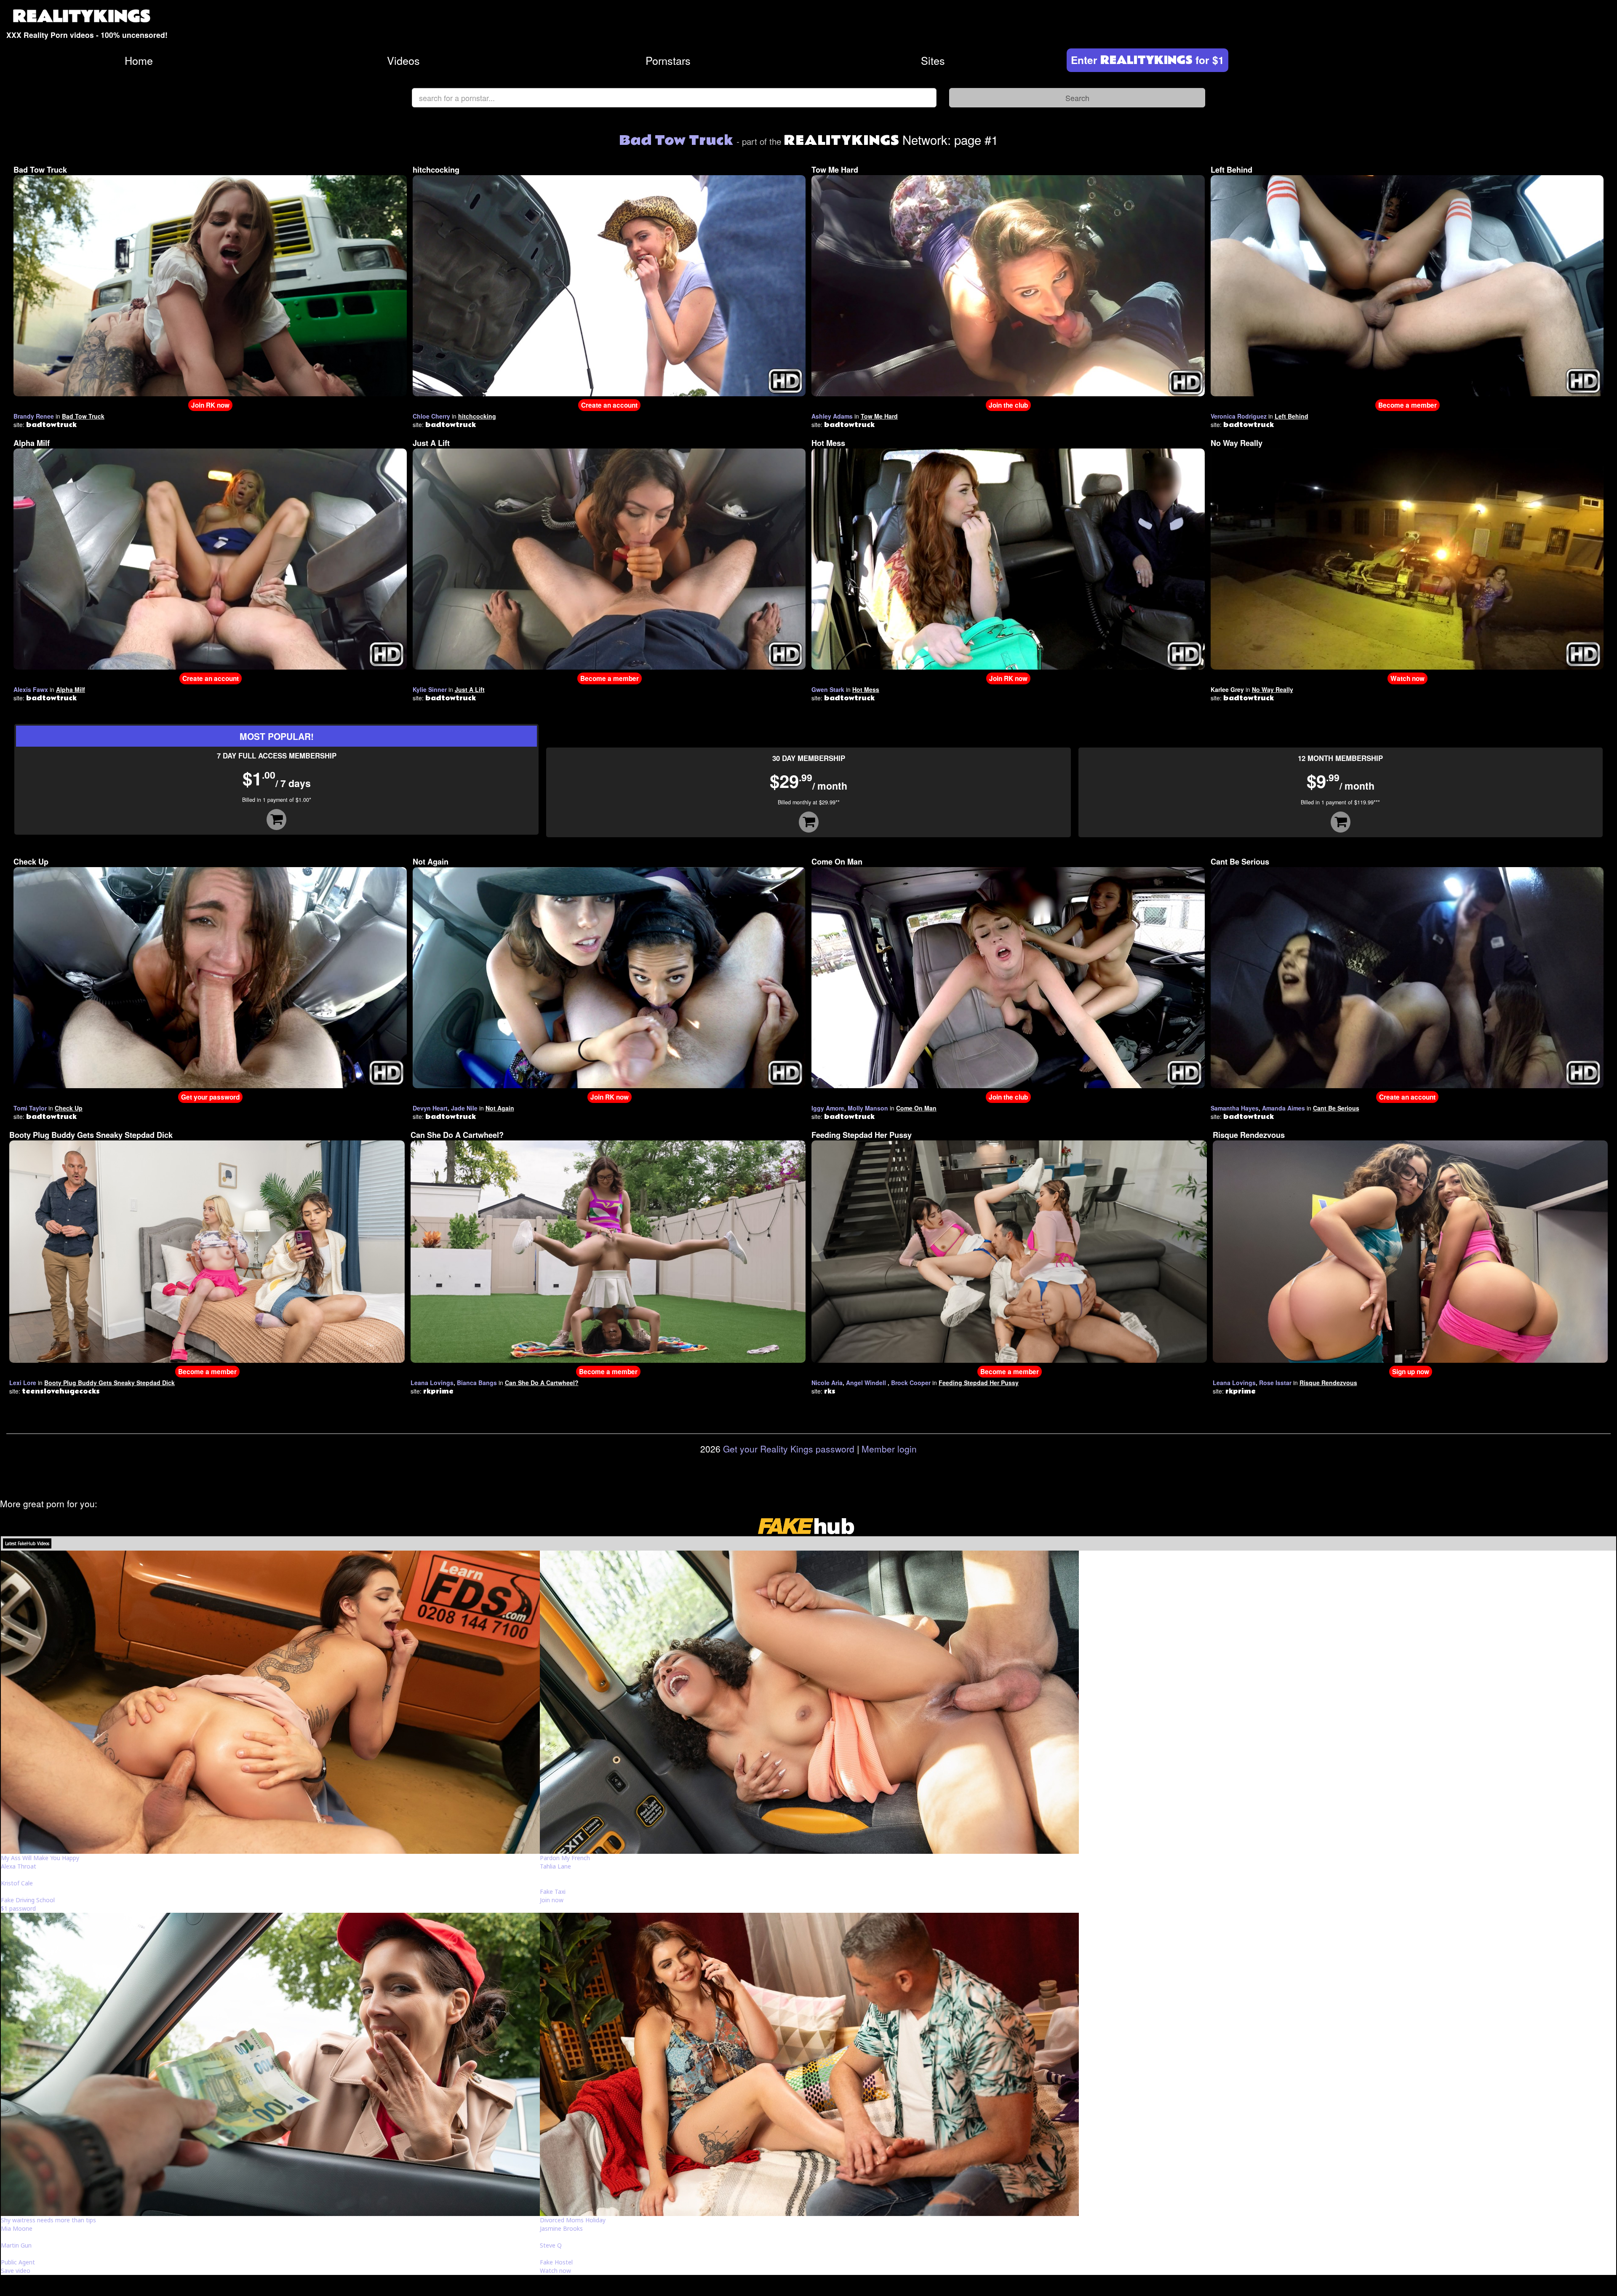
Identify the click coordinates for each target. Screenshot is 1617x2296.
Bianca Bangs (477, 1383)
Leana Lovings (432, 1383)
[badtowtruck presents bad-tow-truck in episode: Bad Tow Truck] (210, 285)
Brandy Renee (34, 416)
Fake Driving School (28, 1900)
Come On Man (837, 862)
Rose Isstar (1275, 1383)
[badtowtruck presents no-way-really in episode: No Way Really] (1407, 558)
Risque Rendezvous (1249, 1135)
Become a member (1408, 405)
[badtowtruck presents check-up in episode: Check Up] (210, 977)
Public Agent (18, 2262)
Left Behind (1231, 170)
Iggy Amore (828, 1108)
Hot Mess (828, 443)
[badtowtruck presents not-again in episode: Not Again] (609, 977)
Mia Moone (17, 2228)
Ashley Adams (832, 416)
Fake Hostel (556, 2262)
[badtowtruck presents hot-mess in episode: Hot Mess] (1008, 558)
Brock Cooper (911, 1383)
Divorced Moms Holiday (573, 2220)
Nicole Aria (827, 1383)
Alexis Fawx (31, 689)
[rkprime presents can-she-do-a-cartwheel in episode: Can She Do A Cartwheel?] (608, 1251)
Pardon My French (565, 1858)
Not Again (431, 862)
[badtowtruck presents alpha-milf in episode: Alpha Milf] (210, 558)
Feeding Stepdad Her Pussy (862, 1135)
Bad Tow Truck (40, 170)
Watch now (1408, 678)
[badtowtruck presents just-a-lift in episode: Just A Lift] (609, 558)
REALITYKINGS (82, 17)
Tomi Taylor (30, 1108)
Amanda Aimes (1283, 1108)
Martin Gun (16, 2245)
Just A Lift (431, 443)
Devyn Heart (430, 1108)
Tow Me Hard (835, 170)
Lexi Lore (23, 1383)
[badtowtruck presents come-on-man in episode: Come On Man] (1008, 977)
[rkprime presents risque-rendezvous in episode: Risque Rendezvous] (1410, 1251)
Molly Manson (868, 1108)
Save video (16, 2271)
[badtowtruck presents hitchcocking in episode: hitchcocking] (609, 285)
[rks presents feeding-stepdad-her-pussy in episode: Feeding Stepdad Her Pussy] (1009, 1251)
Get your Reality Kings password (789, 1449)
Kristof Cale (17, 1883)
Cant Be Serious (1240, 862)
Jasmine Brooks (561, 2228)
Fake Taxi (553, 1892)
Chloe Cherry (431, 416)
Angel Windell (866, 1383)
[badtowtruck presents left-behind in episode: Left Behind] (1407, 285)
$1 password (18, 1908)
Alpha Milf (32, 443)
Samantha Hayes (1235, 1108)
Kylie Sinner (430, 689)
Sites (933, 60)
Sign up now (1411, 1372)
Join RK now (210, 405)
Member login (889, 1449)
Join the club (1008, 405)
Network (866, 139)
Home (139, 60)
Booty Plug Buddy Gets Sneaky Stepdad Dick (91, 1135)
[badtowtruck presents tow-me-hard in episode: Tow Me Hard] (1008, 285)
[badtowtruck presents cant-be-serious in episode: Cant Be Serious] (1407, 977)
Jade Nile (464, 1108)
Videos (403, 60)
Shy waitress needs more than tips (48, 2220)
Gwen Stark (828, 689)
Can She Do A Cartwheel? (457, 1135)
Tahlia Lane (555, 1866)
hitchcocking (436, 170)
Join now (552, 1900)
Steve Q (551, 2245)
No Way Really (1237, 443)
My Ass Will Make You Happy (40, 1858)
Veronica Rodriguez (1239, 416)
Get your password (210, 1097)
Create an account (609, 405)
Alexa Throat (19, 1866)
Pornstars (668, 60)
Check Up (31, 862)
